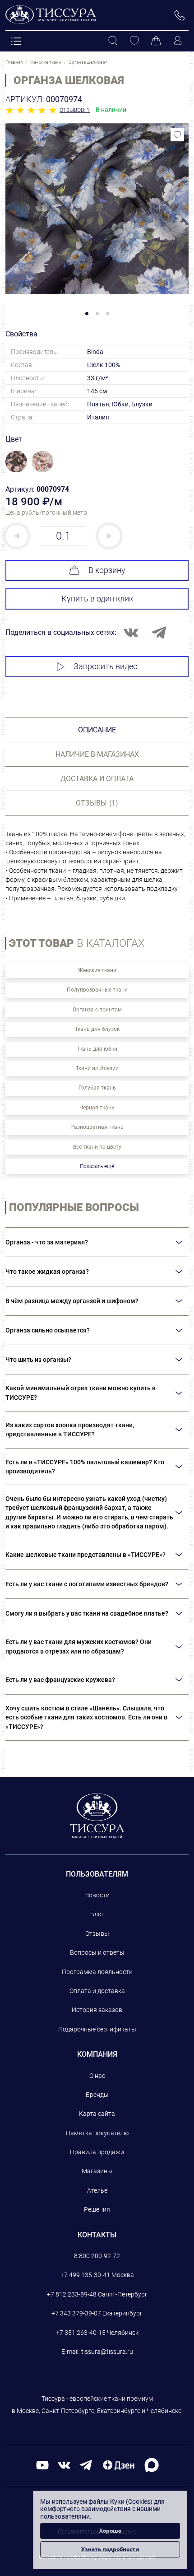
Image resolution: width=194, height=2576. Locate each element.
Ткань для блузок (97, 1029)
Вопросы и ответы (97, 1952)
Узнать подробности (110, 2549)
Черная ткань (97, 1108)
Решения (97, 2209)
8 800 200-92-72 (97, 2256)
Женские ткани (97, 970)
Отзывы (97, 1933)
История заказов (97, 2010)
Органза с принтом (97, 1010)
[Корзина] (156, 41)
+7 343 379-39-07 (76, 2313)
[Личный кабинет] (178, 41)
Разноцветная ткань (97, 1127)
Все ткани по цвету (97, 1147)
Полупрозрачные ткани (97, 990)
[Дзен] (119, 2465)
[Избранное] (134, 41)
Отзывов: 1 (75, 110)
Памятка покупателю (97, 2133)
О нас (97, 2076)
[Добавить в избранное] (177, 135)
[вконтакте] (64, 2465)
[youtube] (42, 2465)
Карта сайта (97, 2114)
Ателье (97, 2190)
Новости (97, 1895)
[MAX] (152, 2464)
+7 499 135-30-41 (85, 2275)
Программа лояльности (97, 1972)
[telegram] (86, 2465)
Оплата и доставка (97, 1991)
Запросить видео (106, 666)
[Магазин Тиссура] (97, 1816)
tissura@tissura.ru (107, 2352)
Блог (97, 1914)
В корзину (107, 570)
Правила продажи (97, 2152)
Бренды (97, 2095)
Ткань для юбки (97, 1049)
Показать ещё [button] (97, 1166)
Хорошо (110, 2531)
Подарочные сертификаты (97, 2029)
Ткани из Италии (97, 1068)
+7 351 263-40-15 (81, 2333)
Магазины (97, 2171)
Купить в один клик (97, 599)
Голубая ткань (97, 1088)
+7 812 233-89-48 (72, 2294)
